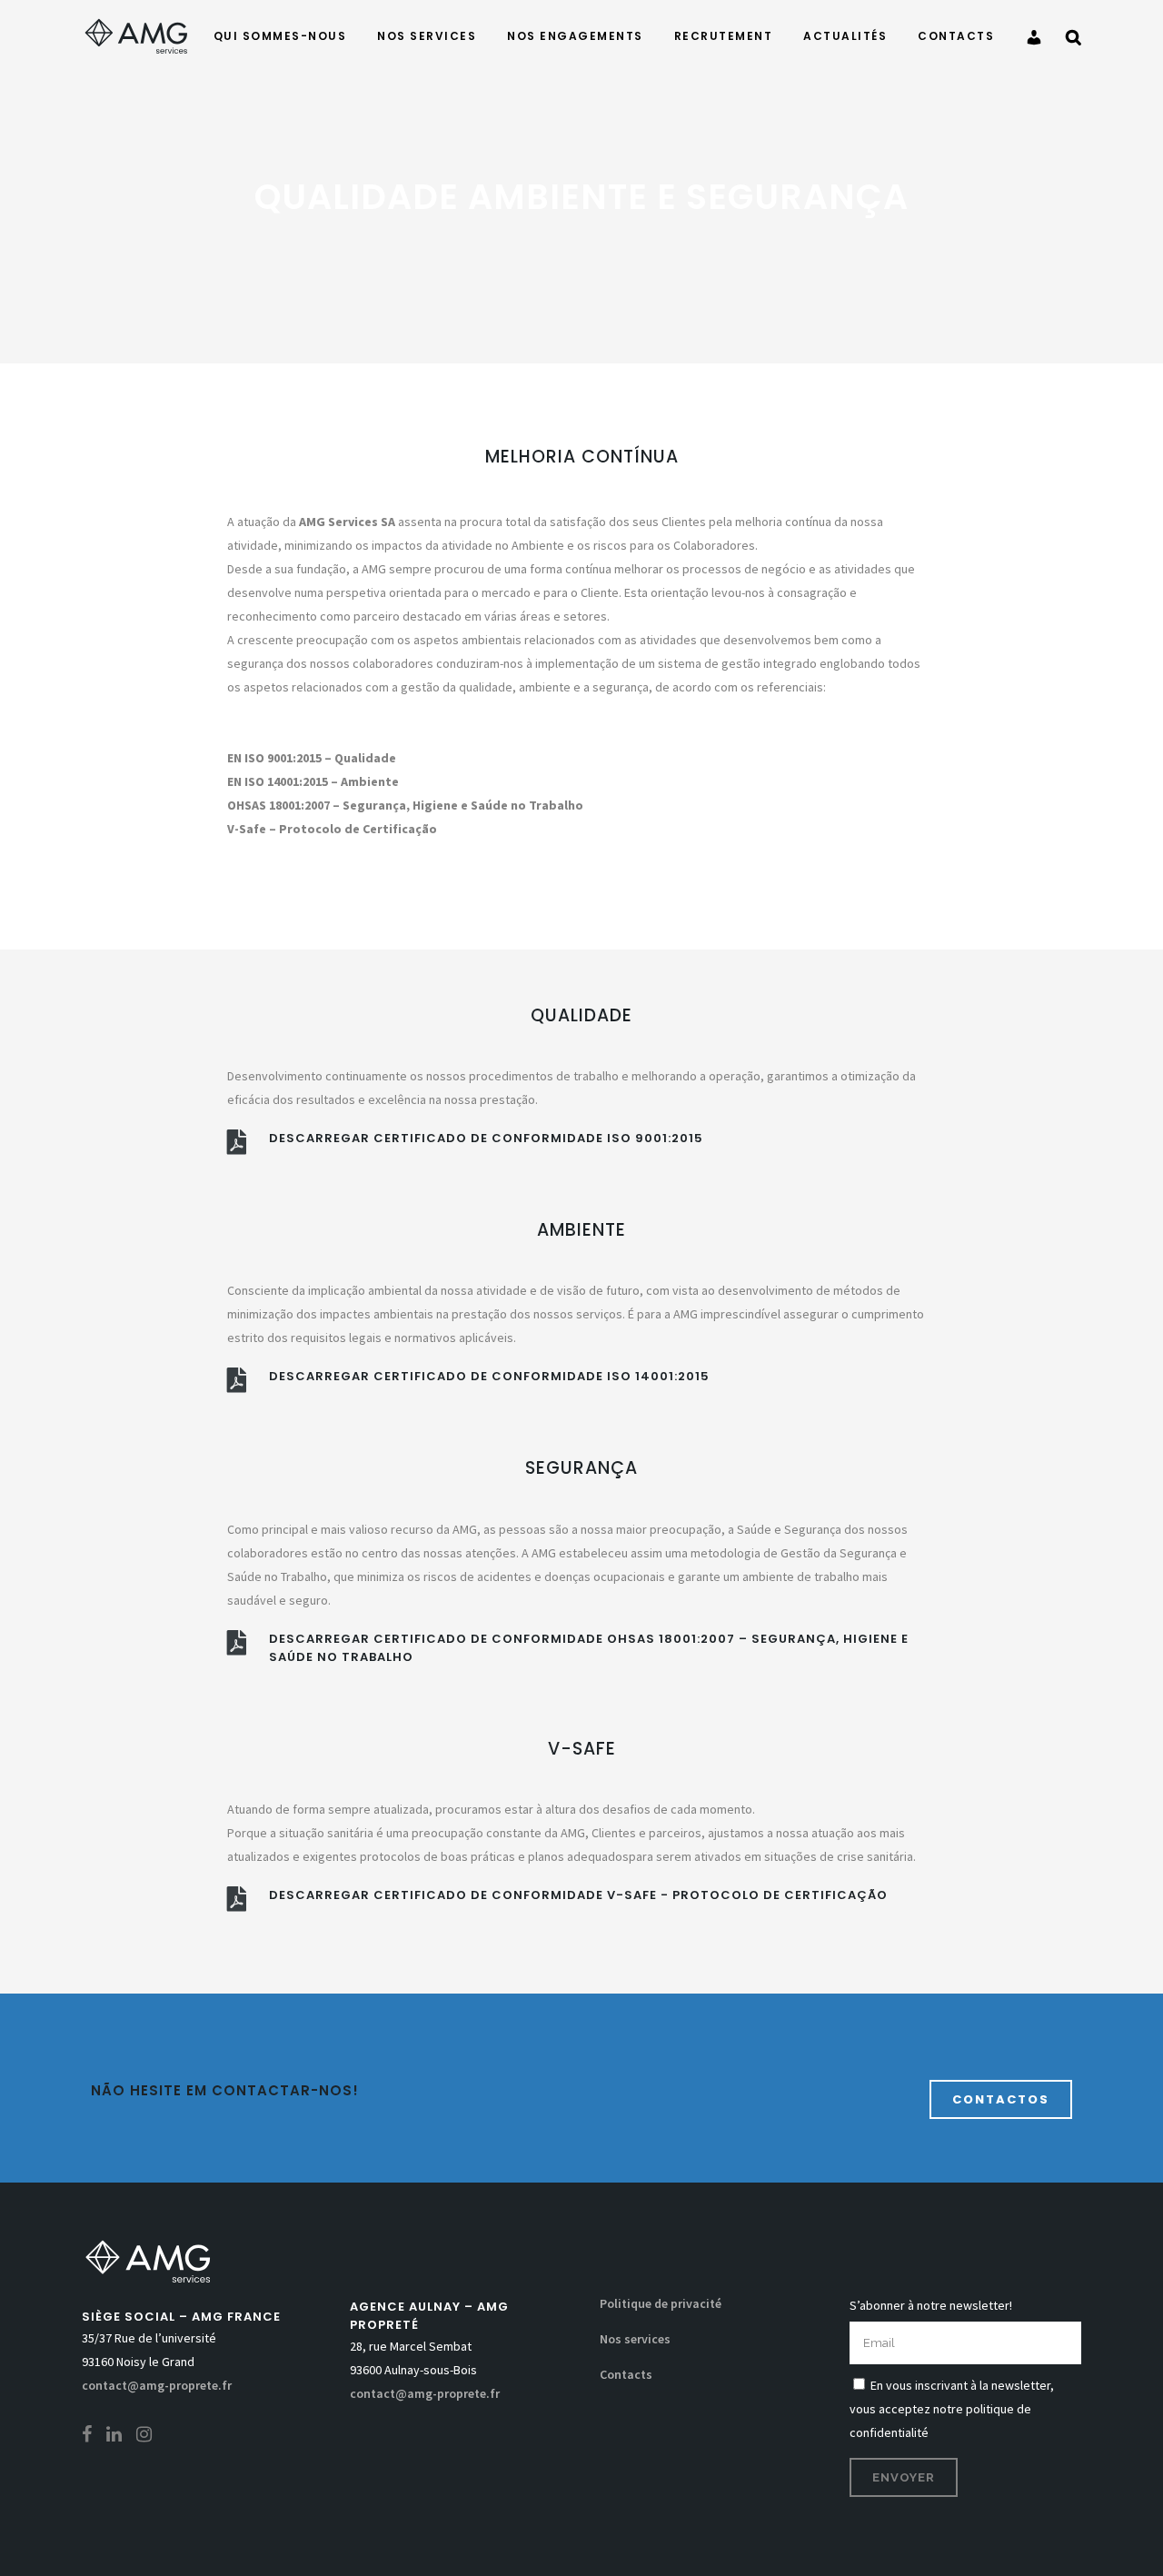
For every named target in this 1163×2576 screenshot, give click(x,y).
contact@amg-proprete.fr (157, 2385)
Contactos (1001, 2099)
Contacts (626, 2374)
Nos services (635, 2339)
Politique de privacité (661, 2303)
